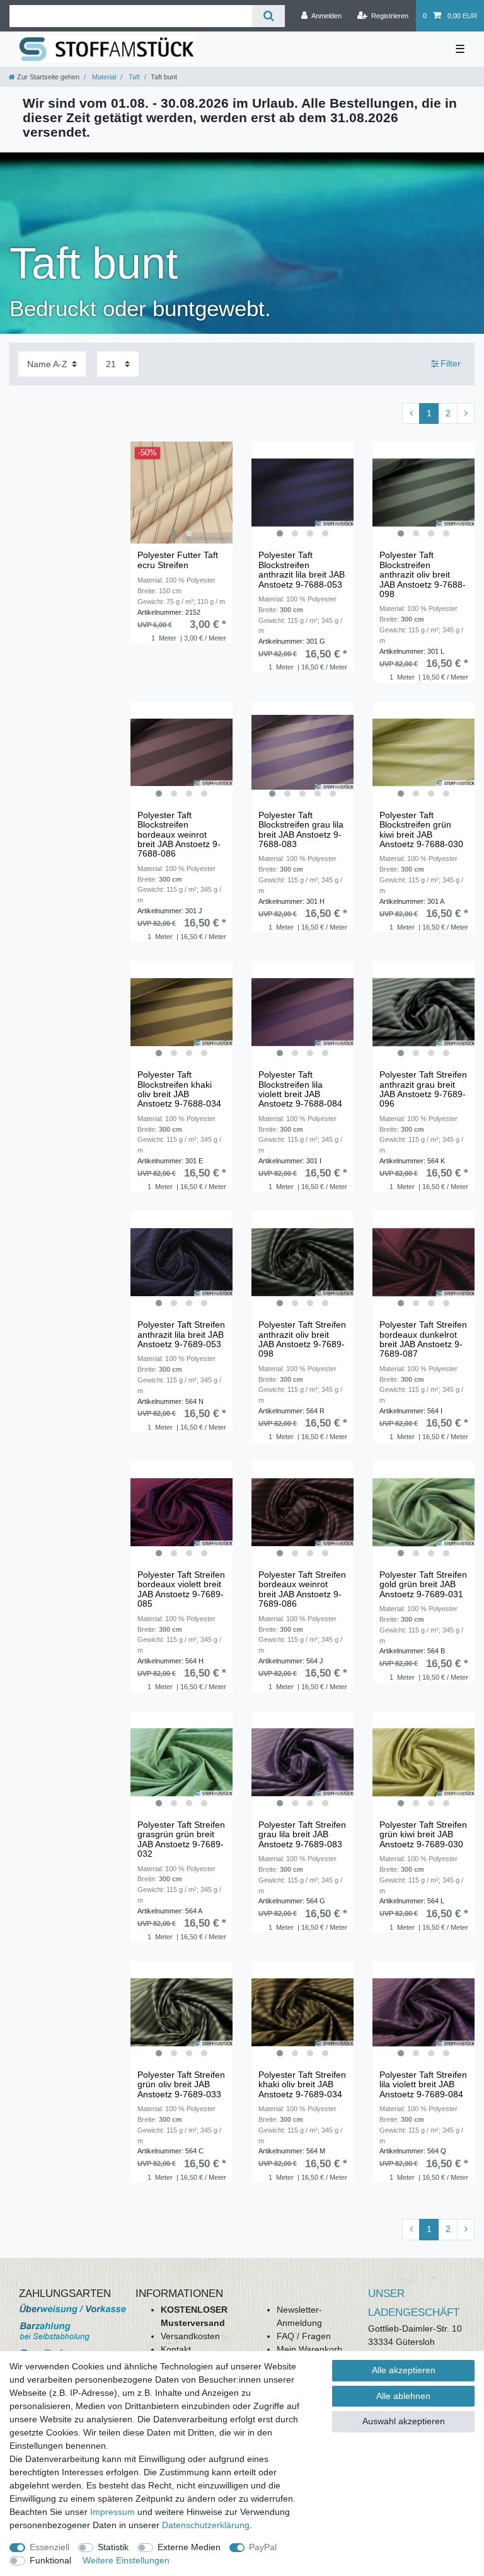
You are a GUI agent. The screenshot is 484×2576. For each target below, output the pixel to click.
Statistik (113, 2547)
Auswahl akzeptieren (404, 2421)
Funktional (50, 2560)
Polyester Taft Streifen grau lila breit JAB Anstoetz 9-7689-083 (302, 1835)
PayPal (263, 2547)
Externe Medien (189, 2547)
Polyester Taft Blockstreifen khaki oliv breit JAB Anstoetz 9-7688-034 (179, 1089)
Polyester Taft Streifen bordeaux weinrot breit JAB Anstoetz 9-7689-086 (302, 1589)
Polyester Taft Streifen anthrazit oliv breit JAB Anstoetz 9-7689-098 (302, 1339)
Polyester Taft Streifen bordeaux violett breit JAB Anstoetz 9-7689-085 (181, 1589)
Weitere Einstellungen (126, 2560)
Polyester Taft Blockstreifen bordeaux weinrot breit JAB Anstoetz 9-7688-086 (179, 835)
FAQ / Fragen (304, 2336)
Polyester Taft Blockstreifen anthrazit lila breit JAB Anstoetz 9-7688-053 (302, 570)
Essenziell (49, 2547)
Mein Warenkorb (309, 2349)
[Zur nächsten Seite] (466, 414)
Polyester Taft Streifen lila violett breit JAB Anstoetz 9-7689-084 (423, 2085)
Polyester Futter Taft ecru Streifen (178, 560)
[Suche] (268, 16)
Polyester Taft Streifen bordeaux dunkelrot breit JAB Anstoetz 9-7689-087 (423, 1339)
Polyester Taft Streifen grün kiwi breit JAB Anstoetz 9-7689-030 (423, 1835)
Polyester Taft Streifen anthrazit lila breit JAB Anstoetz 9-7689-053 (181, 1335)
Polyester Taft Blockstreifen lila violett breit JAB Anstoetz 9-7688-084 (300, 1089)
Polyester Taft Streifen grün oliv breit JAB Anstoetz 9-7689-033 (181, 2085)
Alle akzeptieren (404, 2370)
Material (103, 77)
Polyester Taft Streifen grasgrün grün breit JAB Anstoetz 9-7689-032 (181, 1839)
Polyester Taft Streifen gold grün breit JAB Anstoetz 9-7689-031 (423, 1585)
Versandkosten (190, 2336)
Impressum (112, 2512)
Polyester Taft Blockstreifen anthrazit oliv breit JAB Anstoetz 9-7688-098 (423, 575)
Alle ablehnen (403, 2396)
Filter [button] (451, 363)
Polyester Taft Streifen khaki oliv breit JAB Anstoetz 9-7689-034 (302, 2085)
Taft (133, 77)
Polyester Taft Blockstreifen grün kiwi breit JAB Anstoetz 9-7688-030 (421, 830)
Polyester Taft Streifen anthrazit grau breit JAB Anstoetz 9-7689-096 (423, 1089)
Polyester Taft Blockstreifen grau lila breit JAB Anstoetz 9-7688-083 (301, 830)
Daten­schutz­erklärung (206, 2525)
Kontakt (176, 2349)
